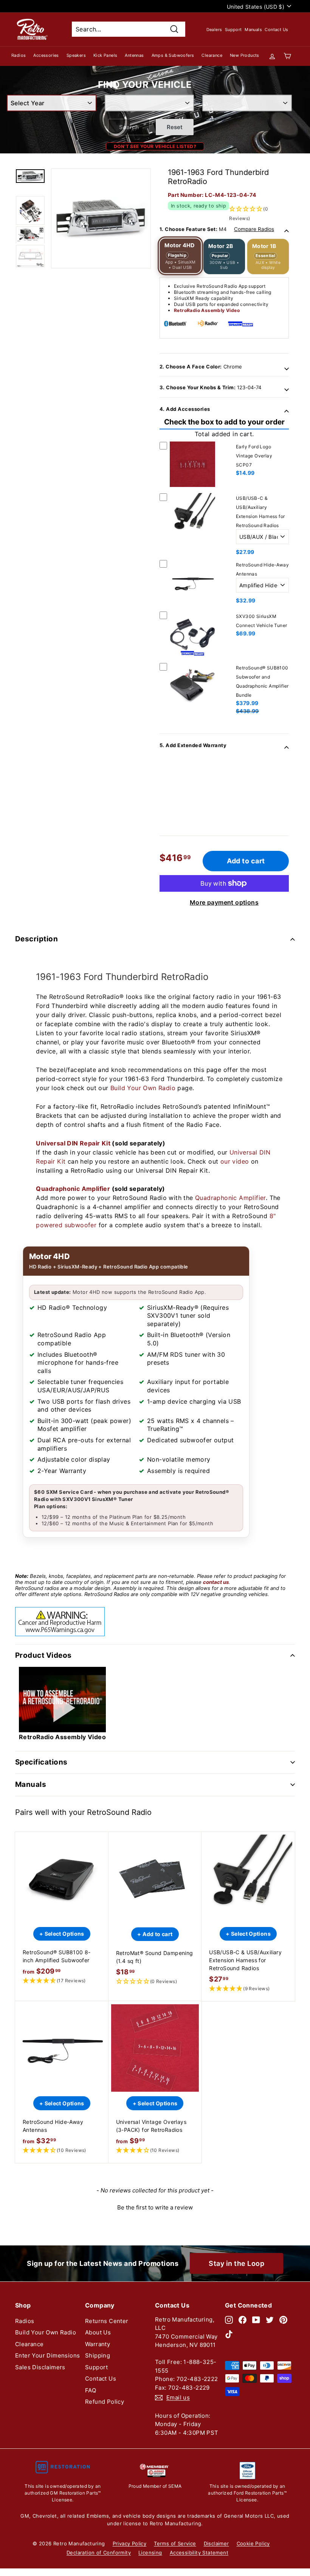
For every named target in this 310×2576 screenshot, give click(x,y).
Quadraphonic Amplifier (73, 1189)
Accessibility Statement (199, 2553)
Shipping (98, 2355)
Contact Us (276, 30)
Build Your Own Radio (143, 1088)
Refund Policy (105, 2402)
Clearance (212, 55)
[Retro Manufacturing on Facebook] (243, 2320)
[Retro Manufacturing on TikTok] (229, 2334)
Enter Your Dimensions (47, 2355)
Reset (175, 127)
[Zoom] (101, 218)
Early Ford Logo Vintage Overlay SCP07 (254, 456)
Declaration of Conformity (99, 2553)
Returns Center (107, 2321)
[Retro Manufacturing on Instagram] (229, 2320)
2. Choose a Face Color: (201, 367)
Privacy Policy (130, 2543)
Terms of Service (175, 2543)
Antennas (134, 55)
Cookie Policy (253, 2543)
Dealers (214, 30)
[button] (62, 1981)
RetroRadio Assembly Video (207, 310)
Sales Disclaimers (40, 2367)
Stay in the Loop (236, 2263)
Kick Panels (105, 55)
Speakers (76, 55)
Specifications (41, 1762)
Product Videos (43, 1655)
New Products (245, 55)
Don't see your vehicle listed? (155, 146)
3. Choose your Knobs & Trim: (210, 387)
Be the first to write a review (155, 2207)
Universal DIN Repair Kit (73, 1143)
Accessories (46, 55)
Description (36, 939)
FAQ (91, 2390)
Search (129, 127)
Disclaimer (216, 2543)
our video (235, 1161)
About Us (98, 2332)
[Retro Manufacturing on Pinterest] (283, 2320)
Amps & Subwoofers (173, 55)
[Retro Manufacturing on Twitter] (270, 2320)
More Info (192, 488)
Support (233, 30)
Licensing (150, 2553)
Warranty (98, 2344)
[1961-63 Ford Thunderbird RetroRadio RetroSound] (30, 176)
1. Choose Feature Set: (217, 229)
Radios (19, 55)
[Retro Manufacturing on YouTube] (256, 2320)
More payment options (224, 902)
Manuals (253, 30)
